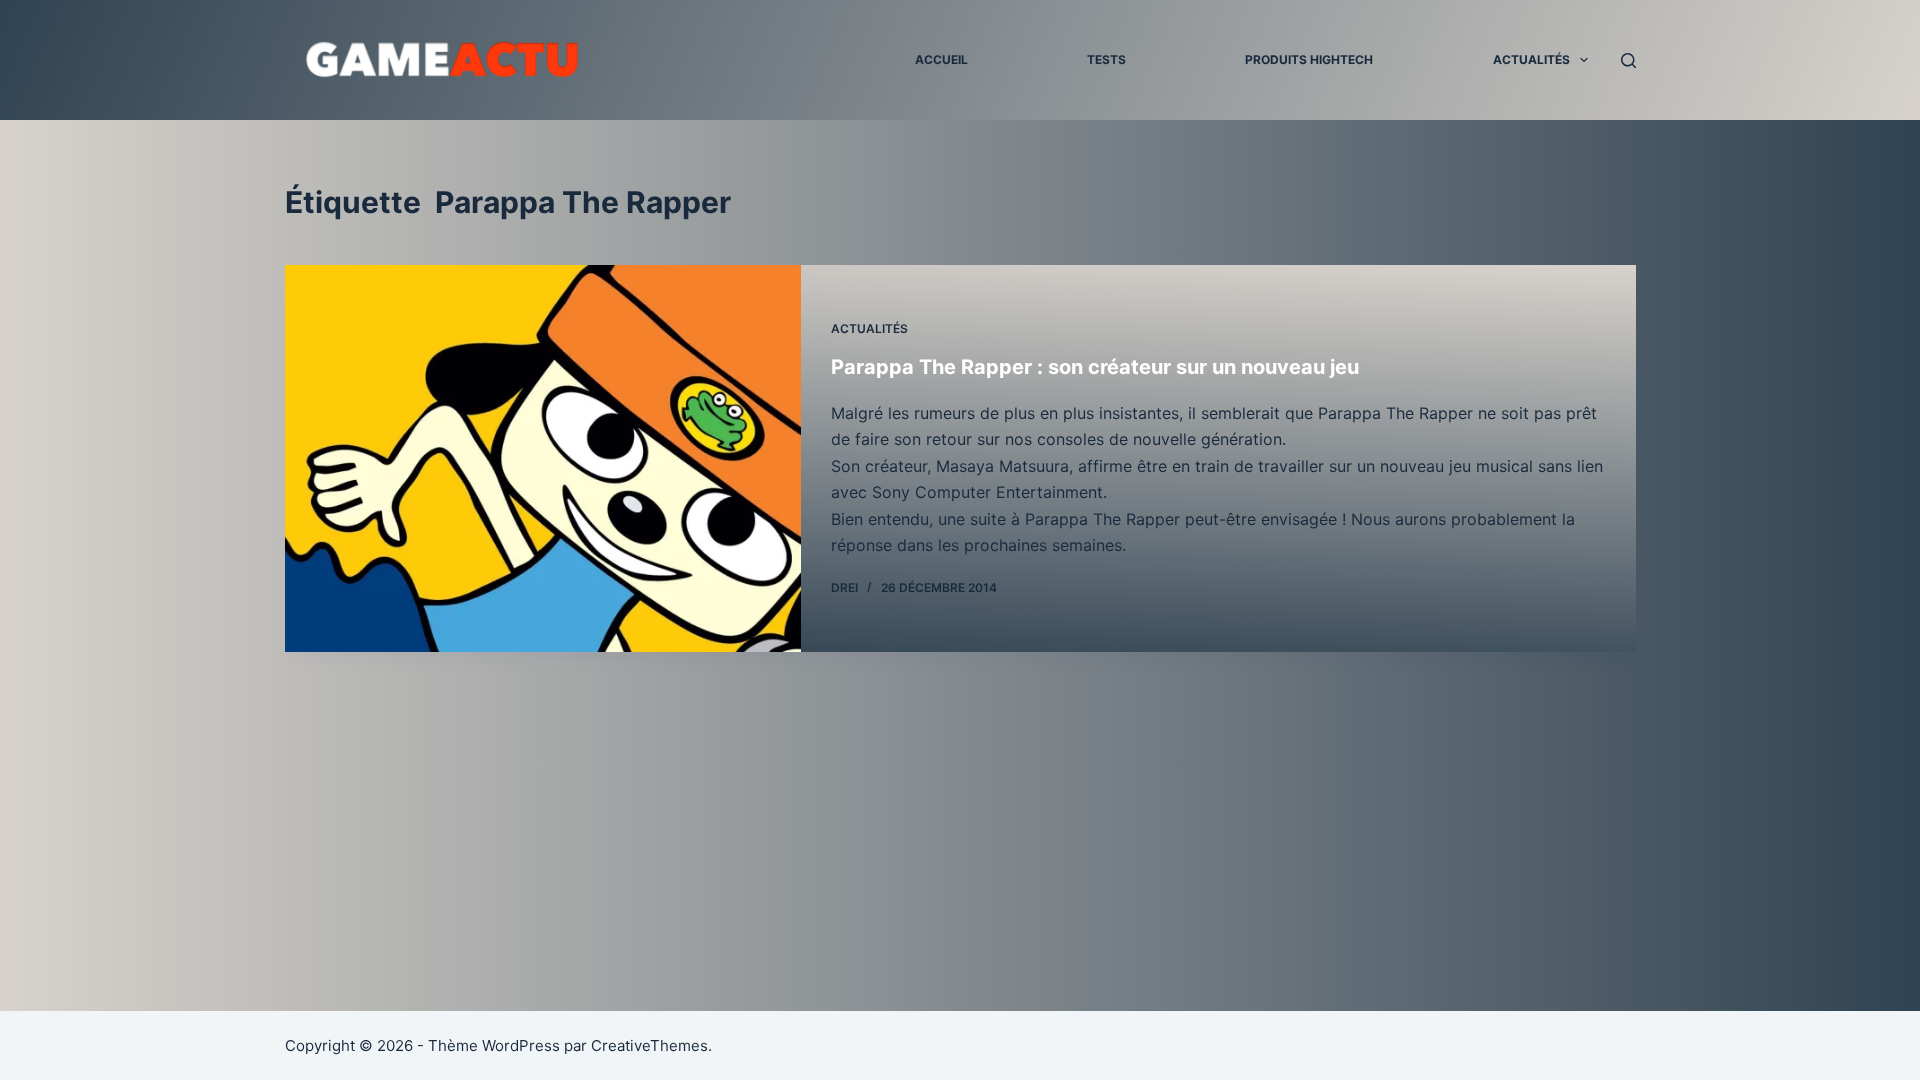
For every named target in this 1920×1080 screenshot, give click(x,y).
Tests (1106, 59)
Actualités (1531, 59)
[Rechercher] (1628, 60)
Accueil (941, 59)
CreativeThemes (649, 1045)
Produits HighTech (1309, 59)
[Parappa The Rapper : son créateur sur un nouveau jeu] (543, 458)
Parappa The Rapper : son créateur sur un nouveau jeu (1095, 367)
